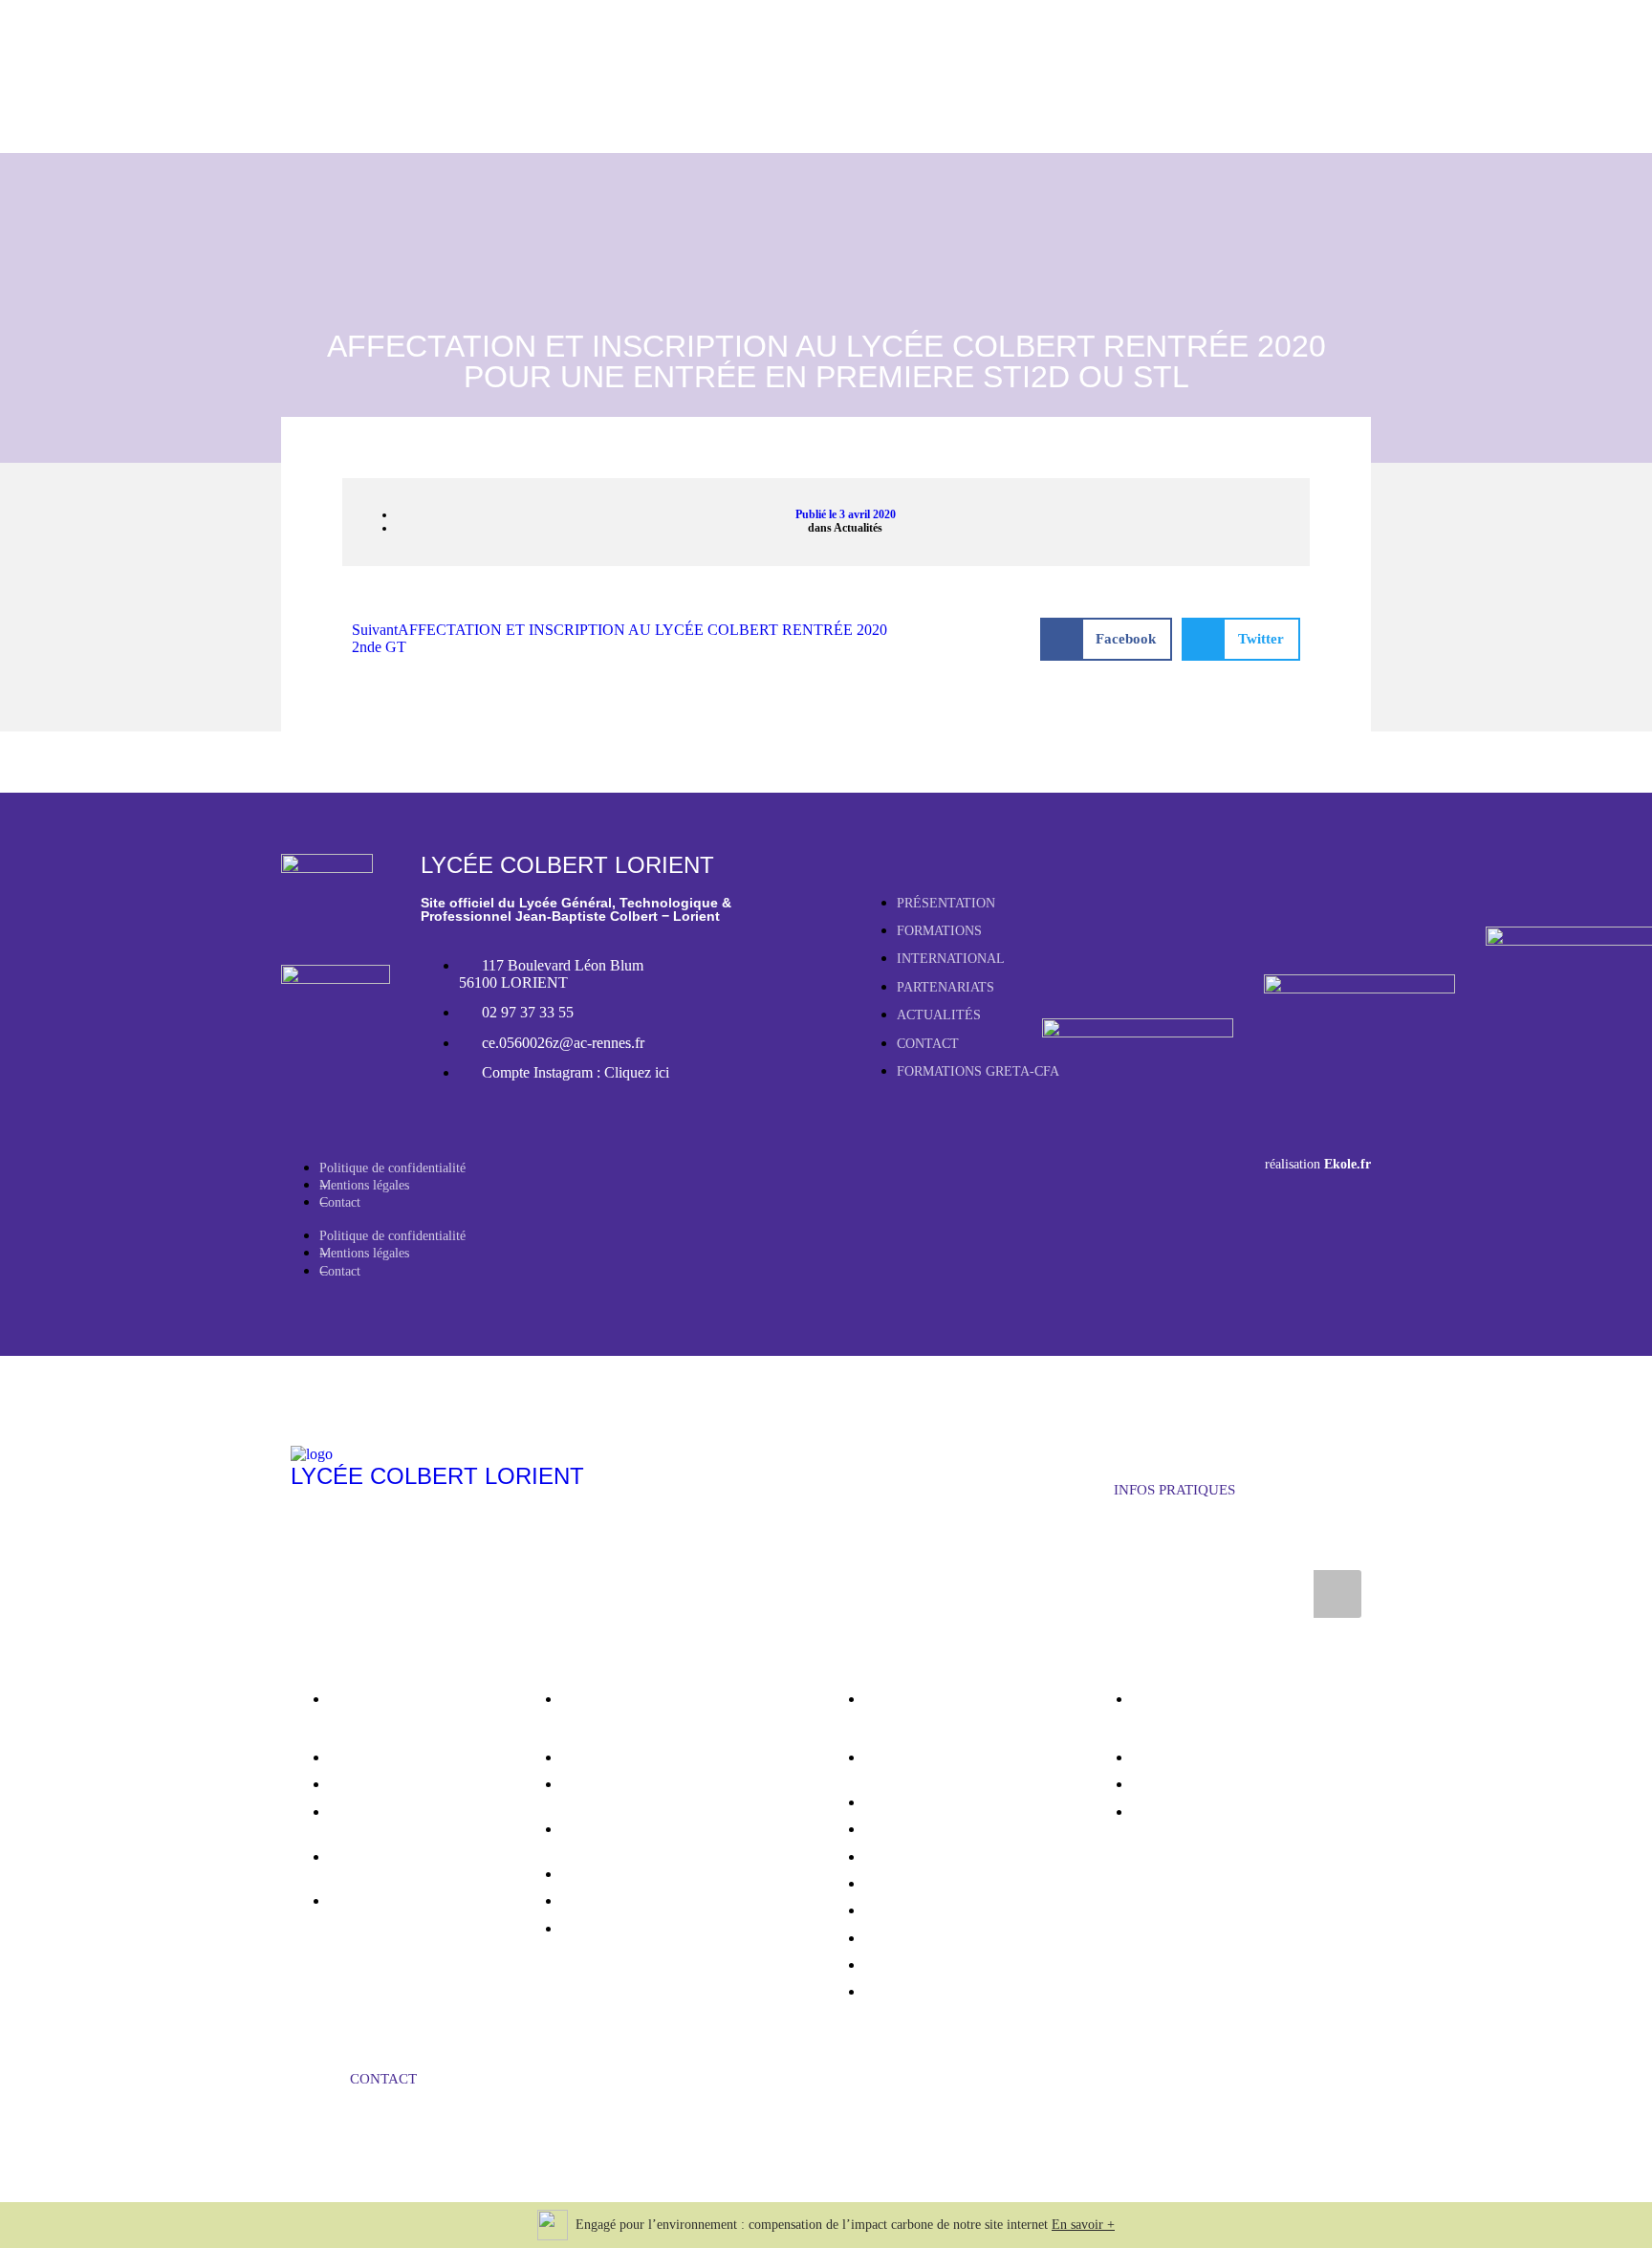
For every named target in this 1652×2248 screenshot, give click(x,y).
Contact (340, 1202)
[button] (1107, 639)
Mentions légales (364, 1185)
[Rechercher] (1337, 1594)
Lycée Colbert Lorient (437, 1476)
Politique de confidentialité (392, 1168)
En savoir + (1083, 2225)
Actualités (858, 528)
